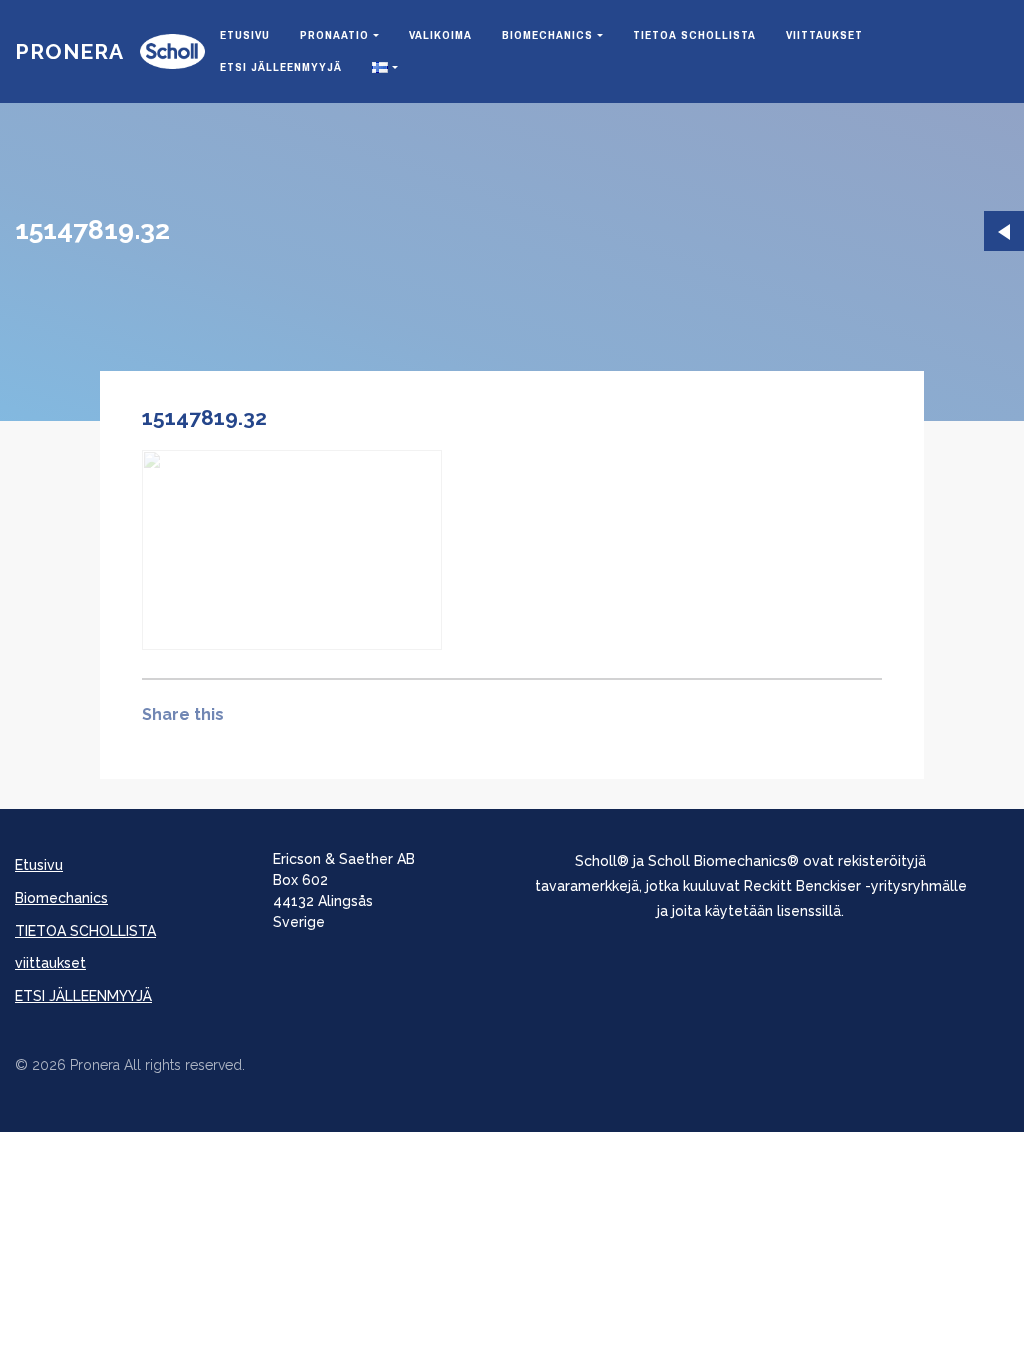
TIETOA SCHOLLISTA (694, 35)
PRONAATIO (334, 35)
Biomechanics (547, 35)
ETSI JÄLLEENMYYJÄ (281, 67)
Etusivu (245, 35)
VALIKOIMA (440, 35)
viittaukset (824, 35)
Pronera (69, 51)
